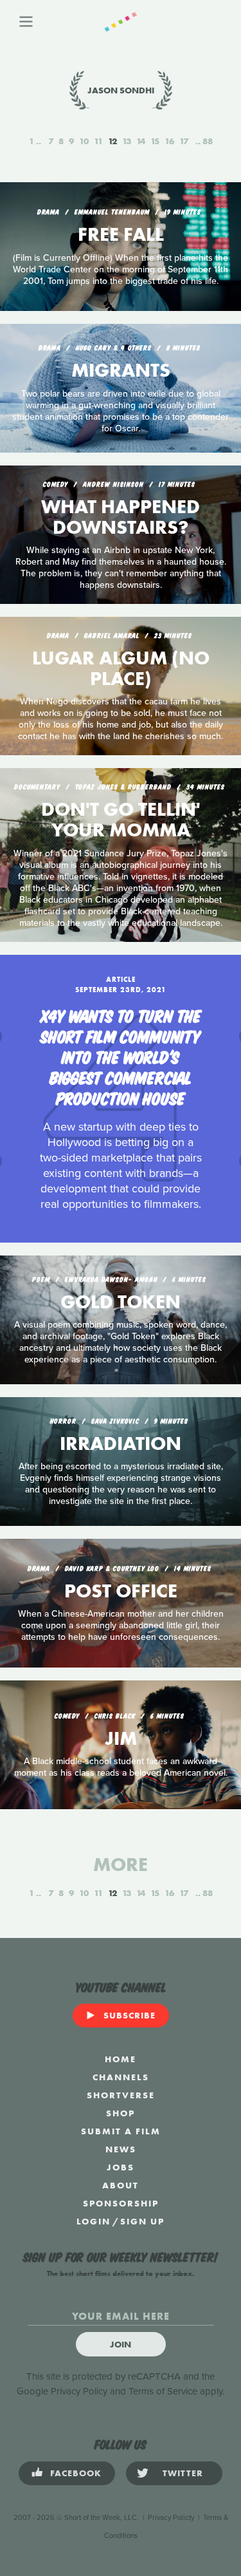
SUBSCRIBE (129, 2015)
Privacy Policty (171, 2518)
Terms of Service (163, 2391)
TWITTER (183, 2473)
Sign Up (142, 2221)
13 (127, 141)
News (121, 2149)
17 (184, 141)
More (121, 1865)
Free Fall (121, 234)
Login (94, 2221)
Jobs (121, 2167)
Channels (121, 2077)
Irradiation (121, 1443)
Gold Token (121, 1302)
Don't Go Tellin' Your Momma (121, 820)
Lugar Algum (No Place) (121, 668)
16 (169, 141)
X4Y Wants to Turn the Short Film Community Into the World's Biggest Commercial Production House (121, 1056)
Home (121, 2059)
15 (155, 141)
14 (141, 141)
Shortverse (121, 2095)
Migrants (121, 370)
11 (98, 141)
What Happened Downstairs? (121, 517)
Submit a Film (121, 2131)
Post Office (121, 1591)
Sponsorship (121, 2203)
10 (84, 141)
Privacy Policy (79, 2391)
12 (112, 141)
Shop (121, 2113)
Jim (121, 1738)
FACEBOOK (76, 2473)
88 (208, 141)
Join (121, 2344)
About (121, 2185)
